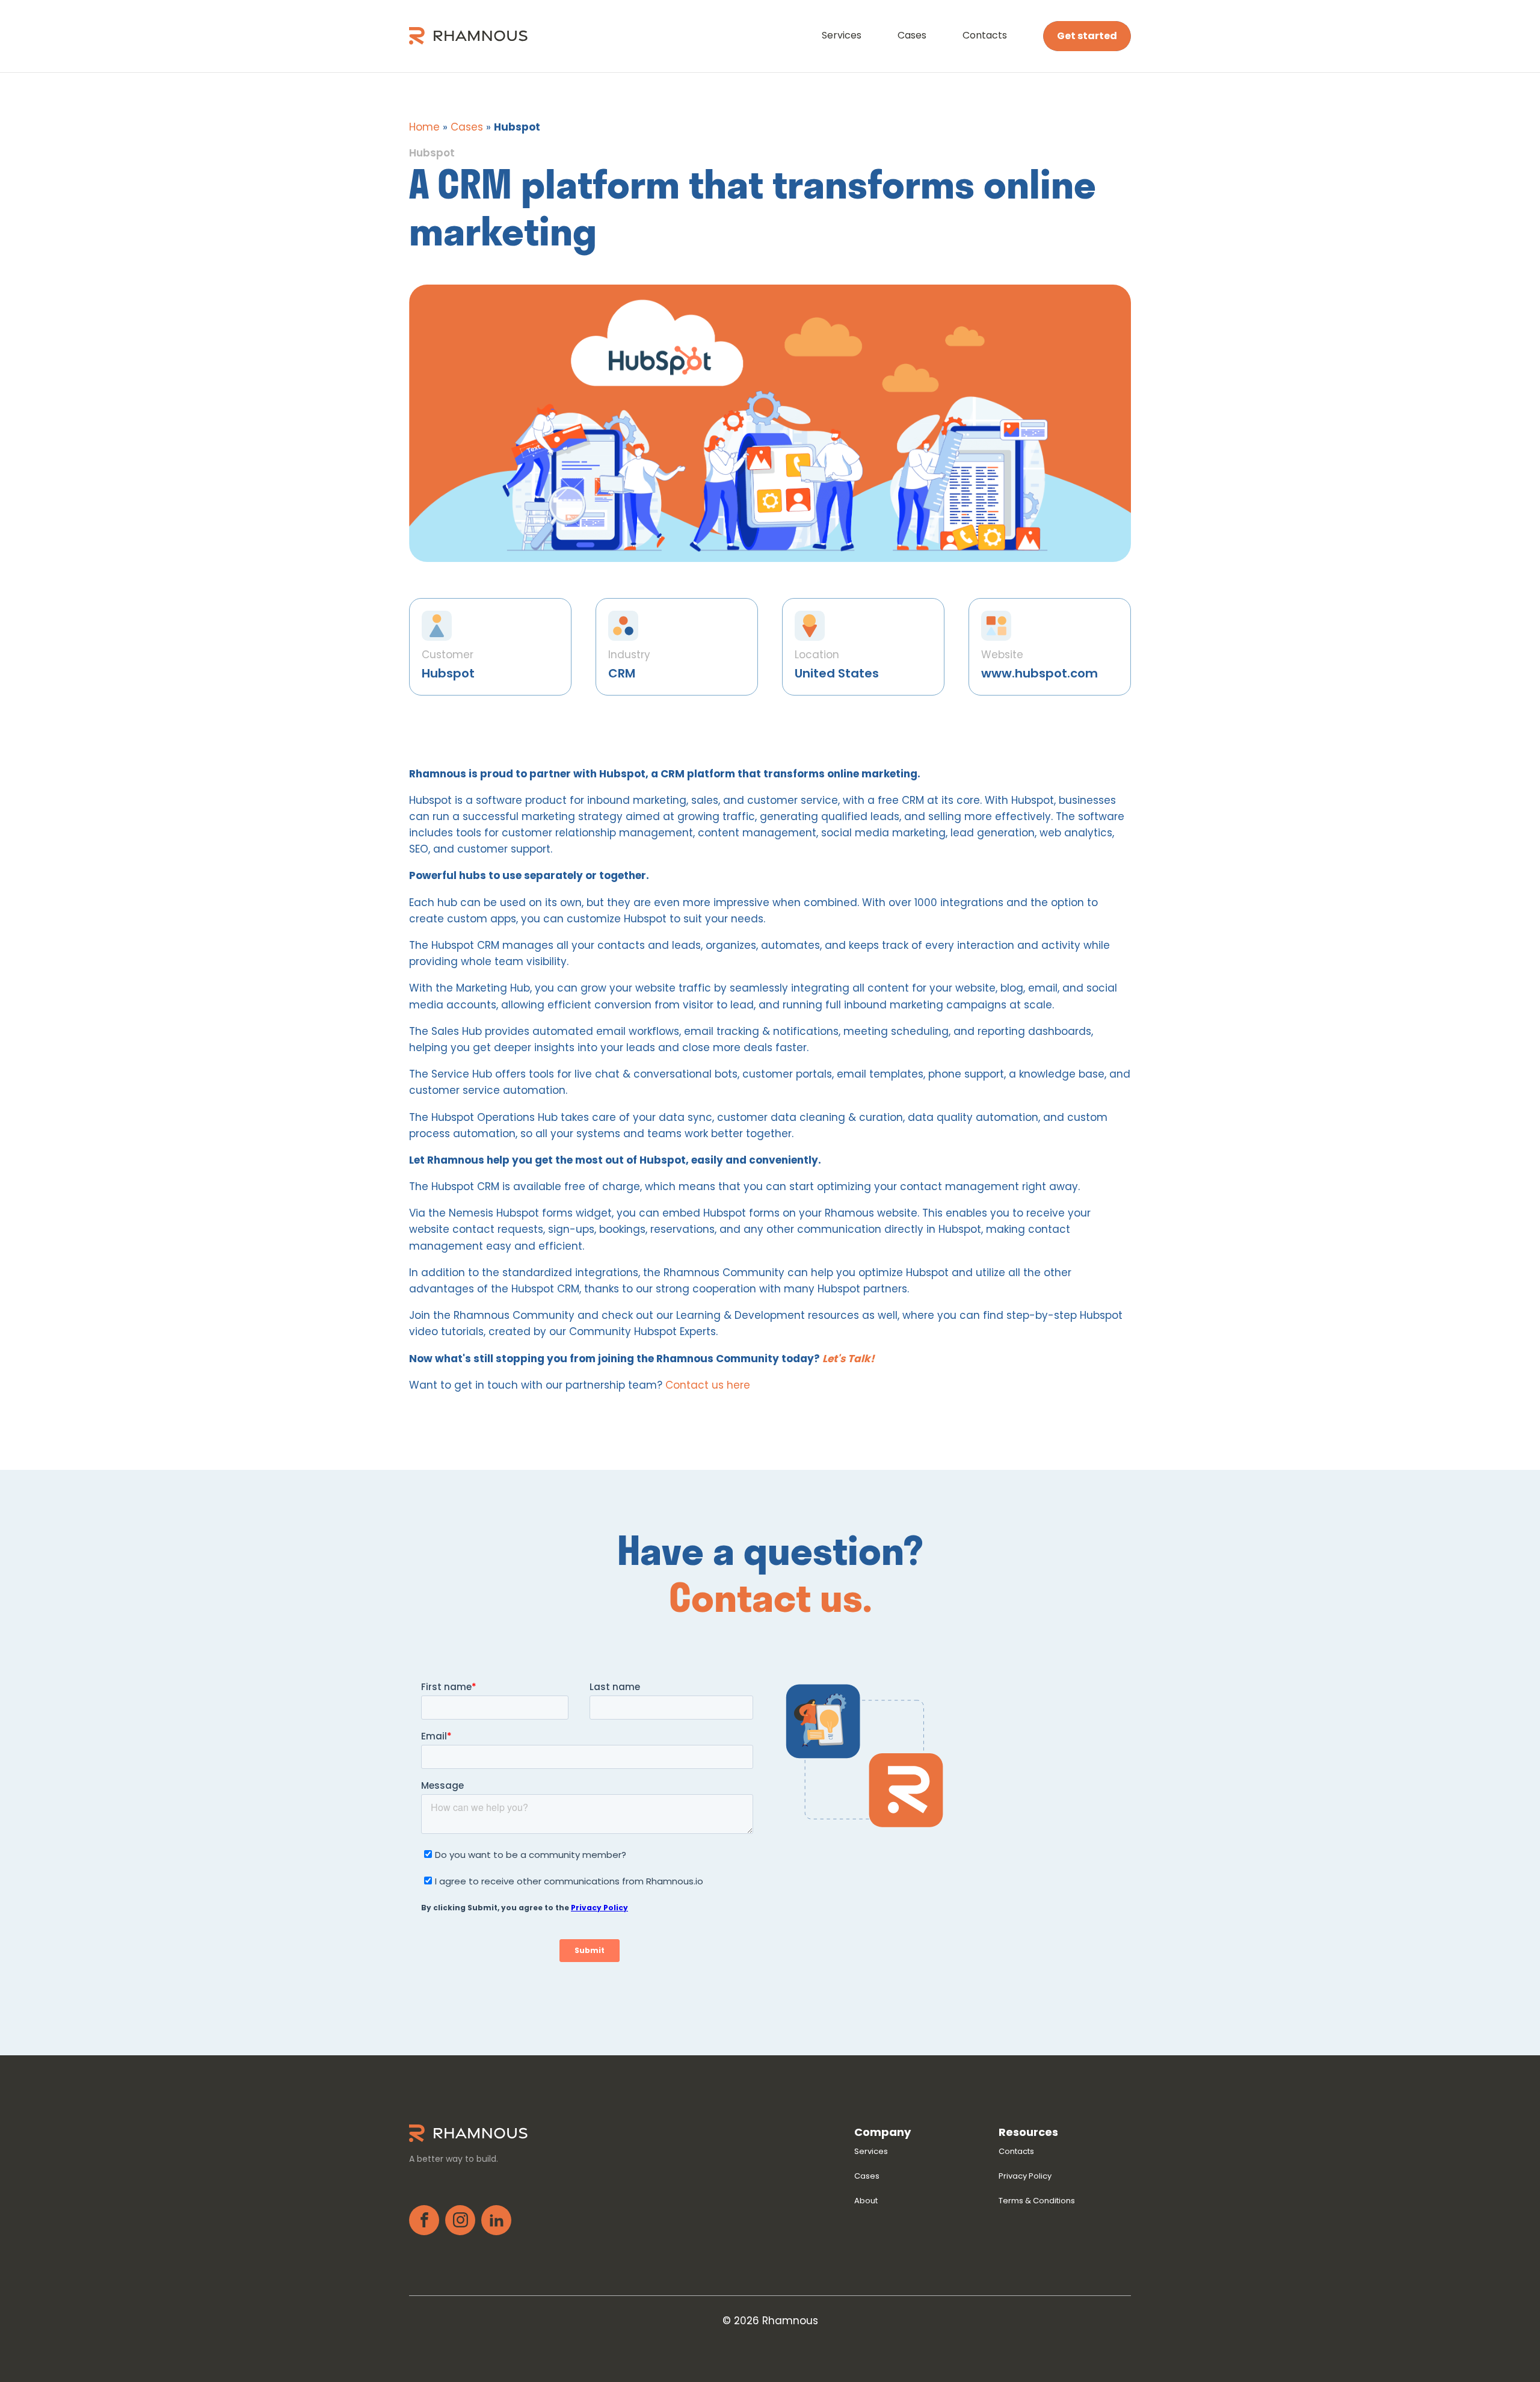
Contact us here (708, 1385)
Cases (912, 35)
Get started (1087, 36)
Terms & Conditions (1037, 2201)
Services (842, 35)
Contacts (985, 35)
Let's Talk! (849, 1359)
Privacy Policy (1025, 2176)
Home (424, 127)
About (866, 2201)
